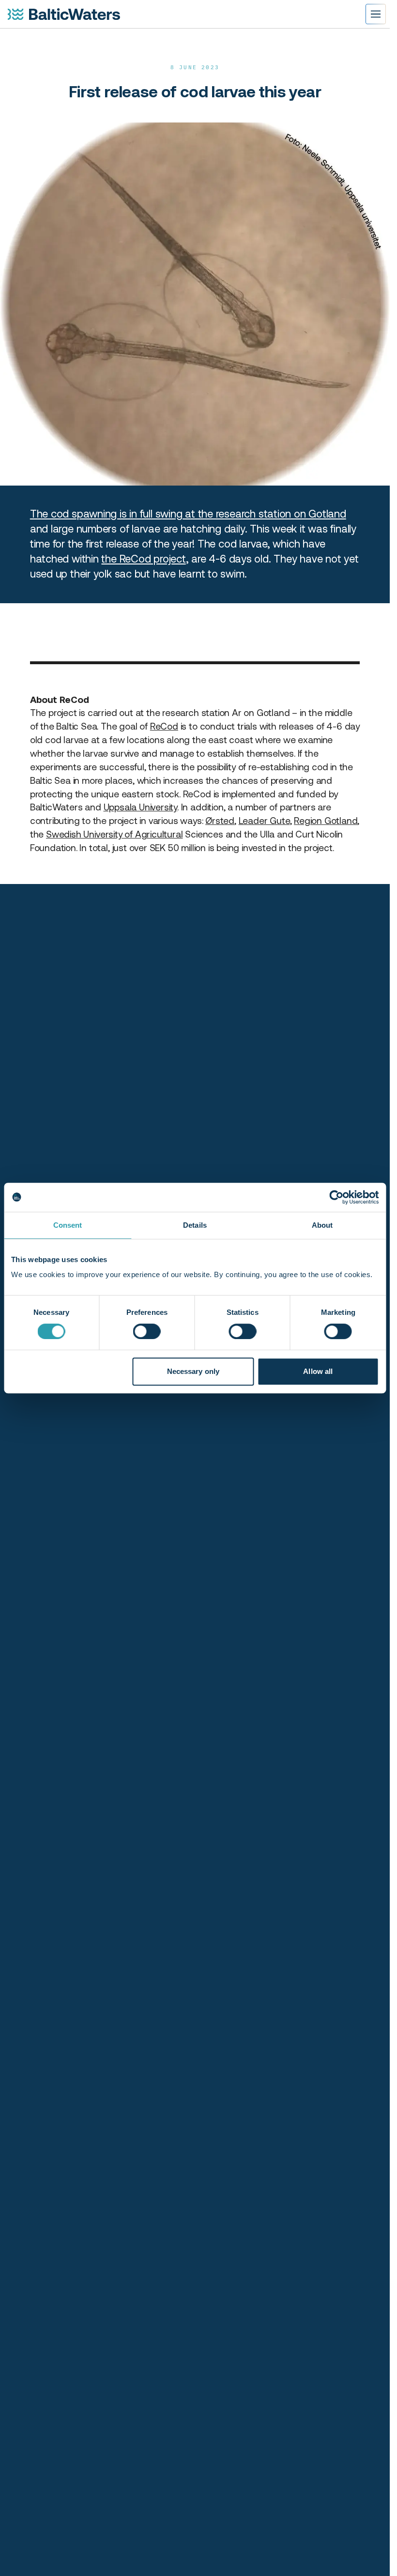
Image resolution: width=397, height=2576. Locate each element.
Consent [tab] (68, 1225)
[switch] (147, 1331)
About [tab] (322, 1225)
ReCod (164, 726)
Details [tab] (195, 1225)
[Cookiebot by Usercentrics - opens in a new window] (336, 1197)
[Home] (64, 14)
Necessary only (193, 1371)
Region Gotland (326, 821)
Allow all (318, 1371)
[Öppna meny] (376, 14)
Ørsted (220, 821)
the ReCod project (143, 559)
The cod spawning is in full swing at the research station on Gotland (188, 514)
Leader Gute (264, 821)
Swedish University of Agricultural (114, 834)
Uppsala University (141, 807)
